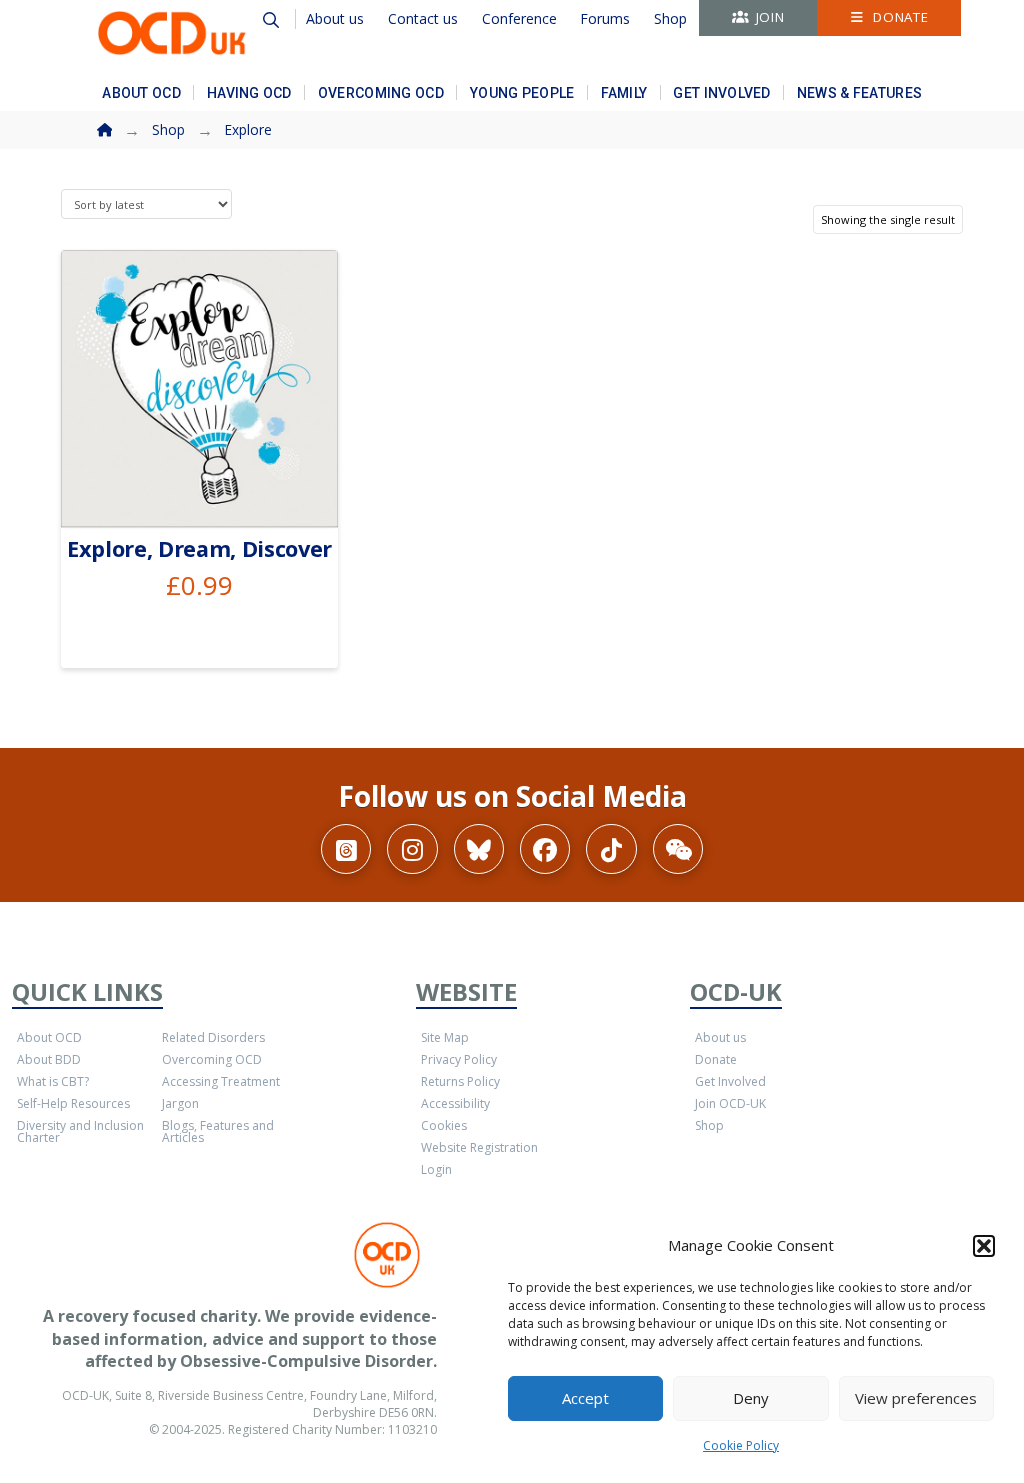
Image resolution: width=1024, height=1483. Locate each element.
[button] (984, 1246)
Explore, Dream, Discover (199, 548)
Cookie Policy (741, 1445)
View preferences (916, 1398)
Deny (751, 1398)
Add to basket (208, 488)
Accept (585, 1398)
